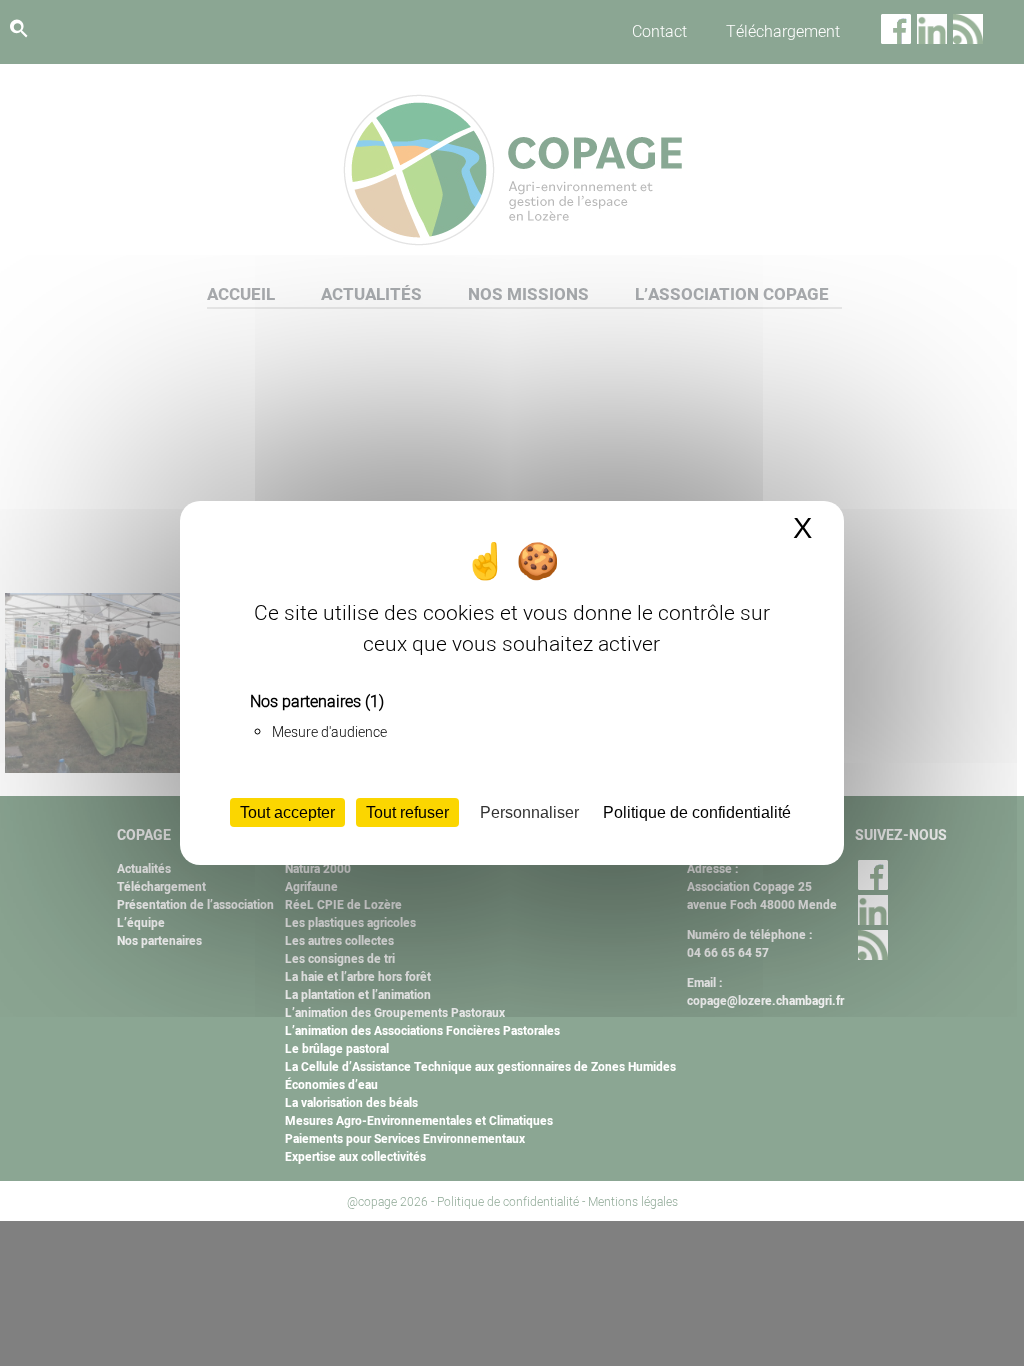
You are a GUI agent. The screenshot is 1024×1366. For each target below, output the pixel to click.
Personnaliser (529, 812)
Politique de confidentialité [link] (697, 812)
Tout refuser (407, 812)
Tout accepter (287, 812)
